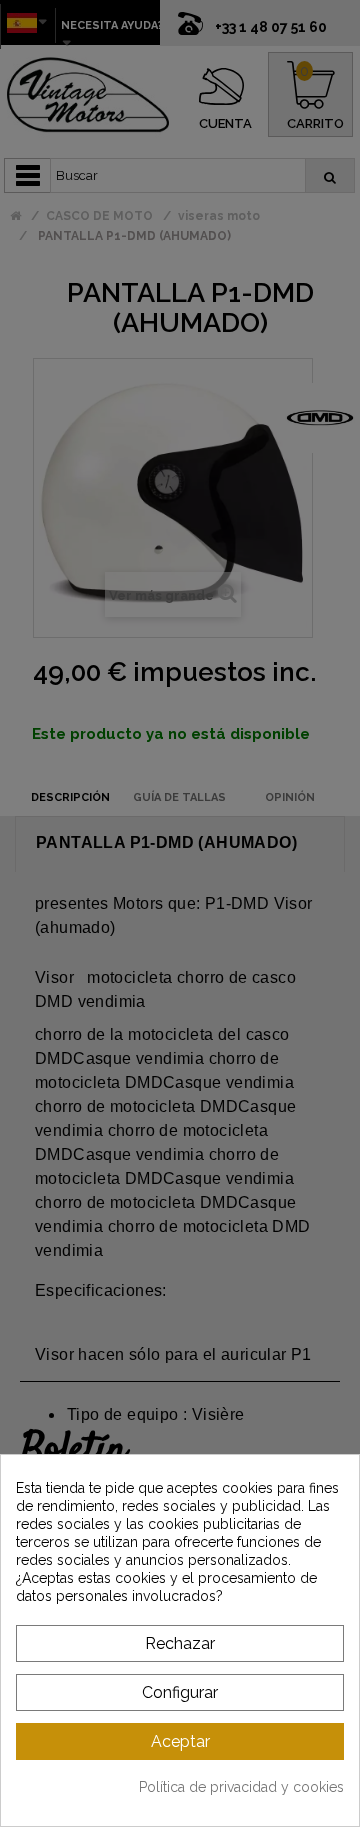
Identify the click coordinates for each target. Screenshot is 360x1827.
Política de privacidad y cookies (241, 1787)
